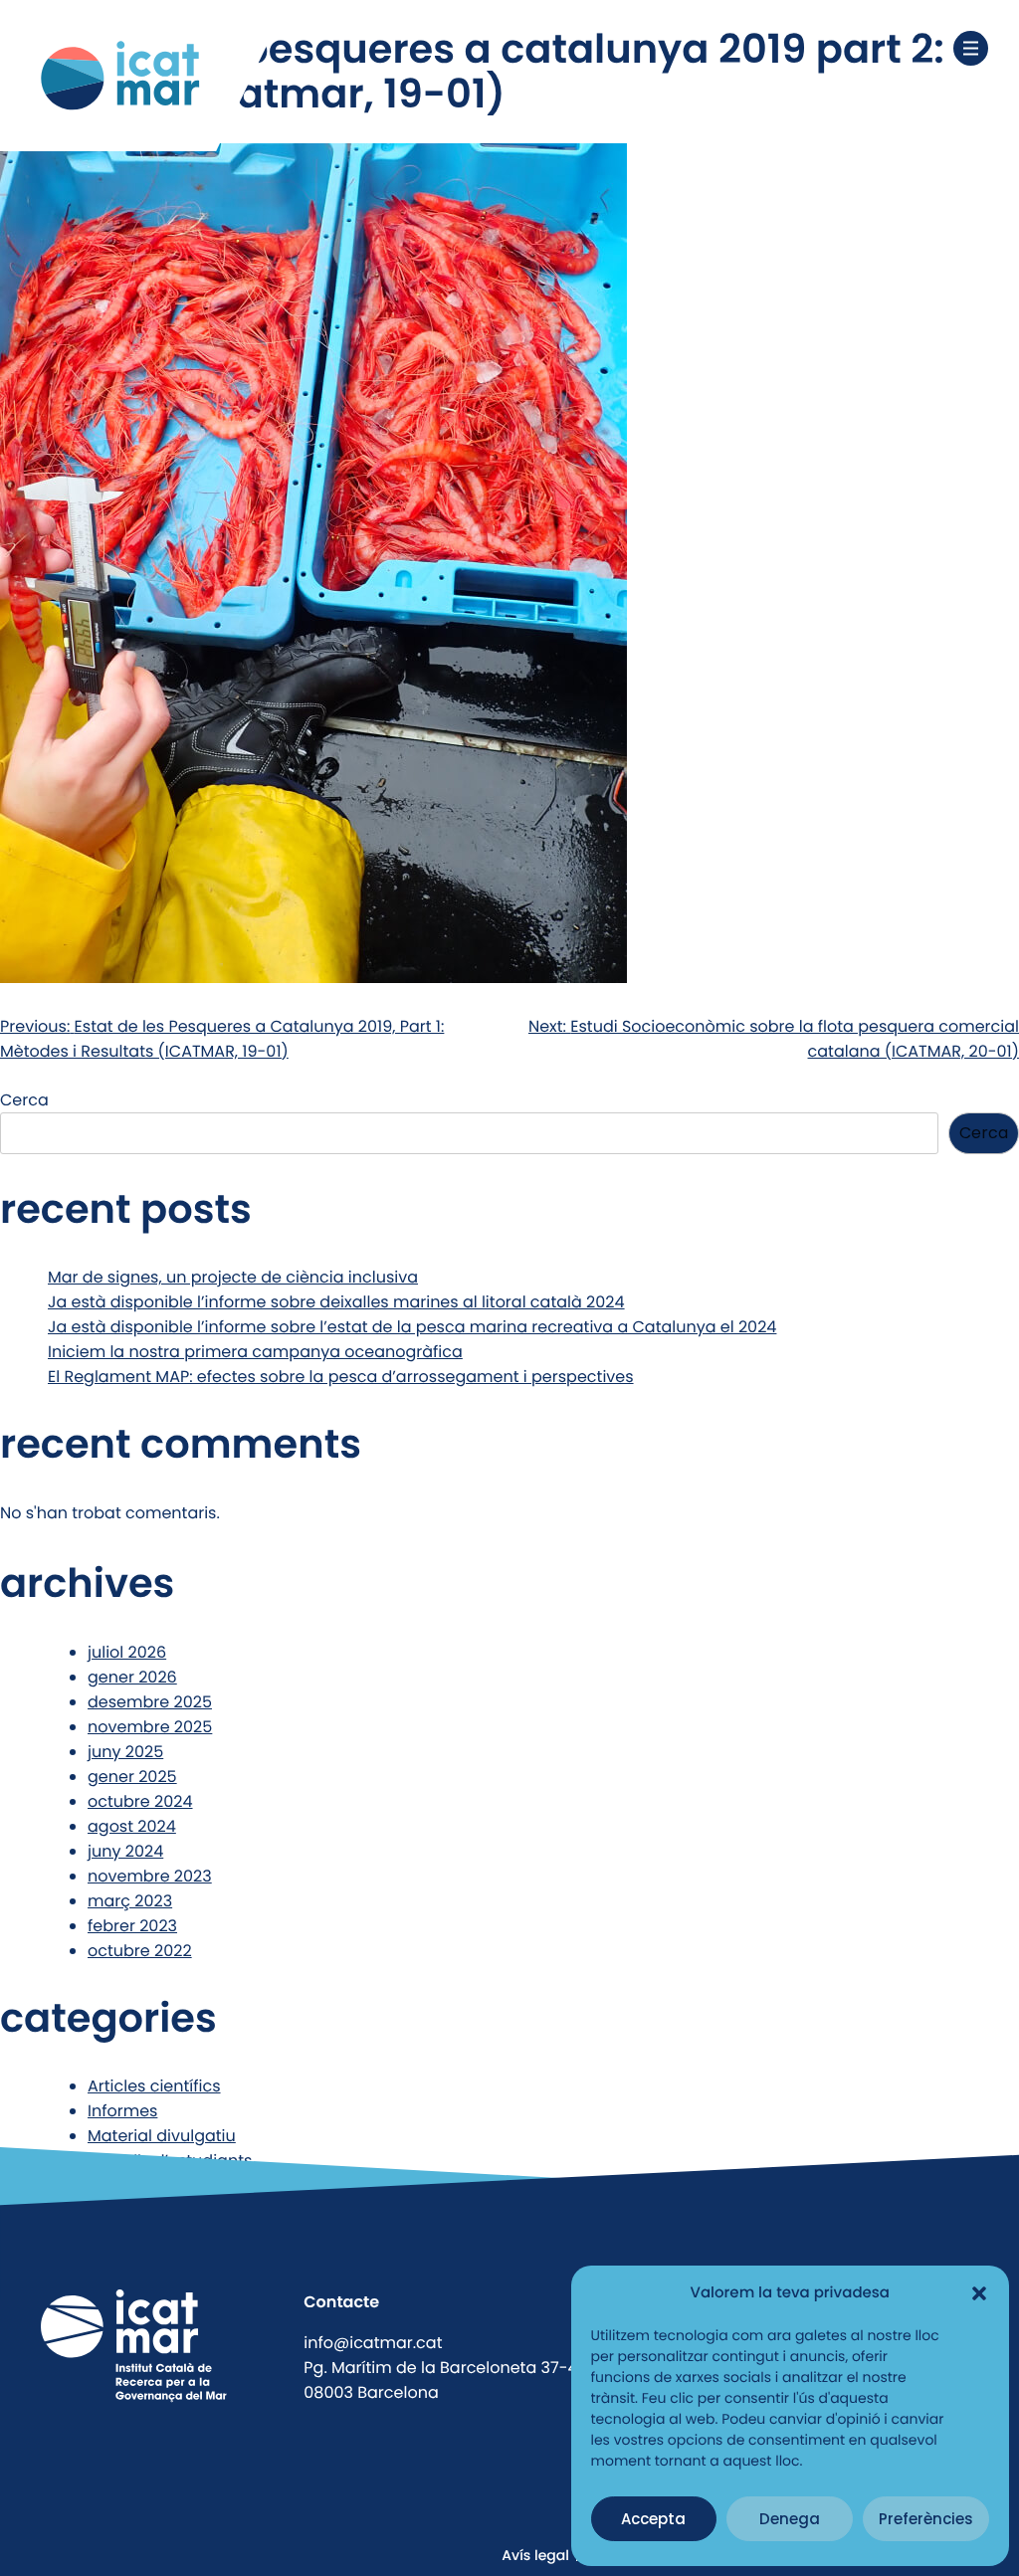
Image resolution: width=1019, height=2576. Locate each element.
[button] (979, 2293)
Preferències (926, 2519)
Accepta (653, 2519)
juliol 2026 (127, 1652)
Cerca (24, 1100)
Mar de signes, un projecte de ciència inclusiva (233, 1277)
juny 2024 (125, 1851)
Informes (122, 2111)
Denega (790, 2519)
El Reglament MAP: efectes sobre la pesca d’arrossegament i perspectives (341, 1377)
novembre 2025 (150, 1727)
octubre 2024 (140, 1801)
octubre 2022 (140, 1951)
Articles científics (154, 2086)
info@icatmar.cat (373, 2343)
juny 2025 (125, 1752)
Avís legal (535, 2555)
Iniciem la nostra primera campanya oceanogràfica (255, 1352)
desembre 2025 (150, 1702)
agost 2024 (132, 1826)
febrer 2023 (132, 1926)
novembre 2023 (150, 1876)
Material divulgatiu (162, 2136)
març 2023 (130, 1901)
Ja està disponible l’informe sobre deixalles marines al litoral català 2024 (336, 1302)
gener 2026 (132, 1677)
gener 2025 (132, 1777)
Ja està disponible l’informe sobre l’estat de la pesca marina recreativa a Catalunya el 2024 (412, 1327)
